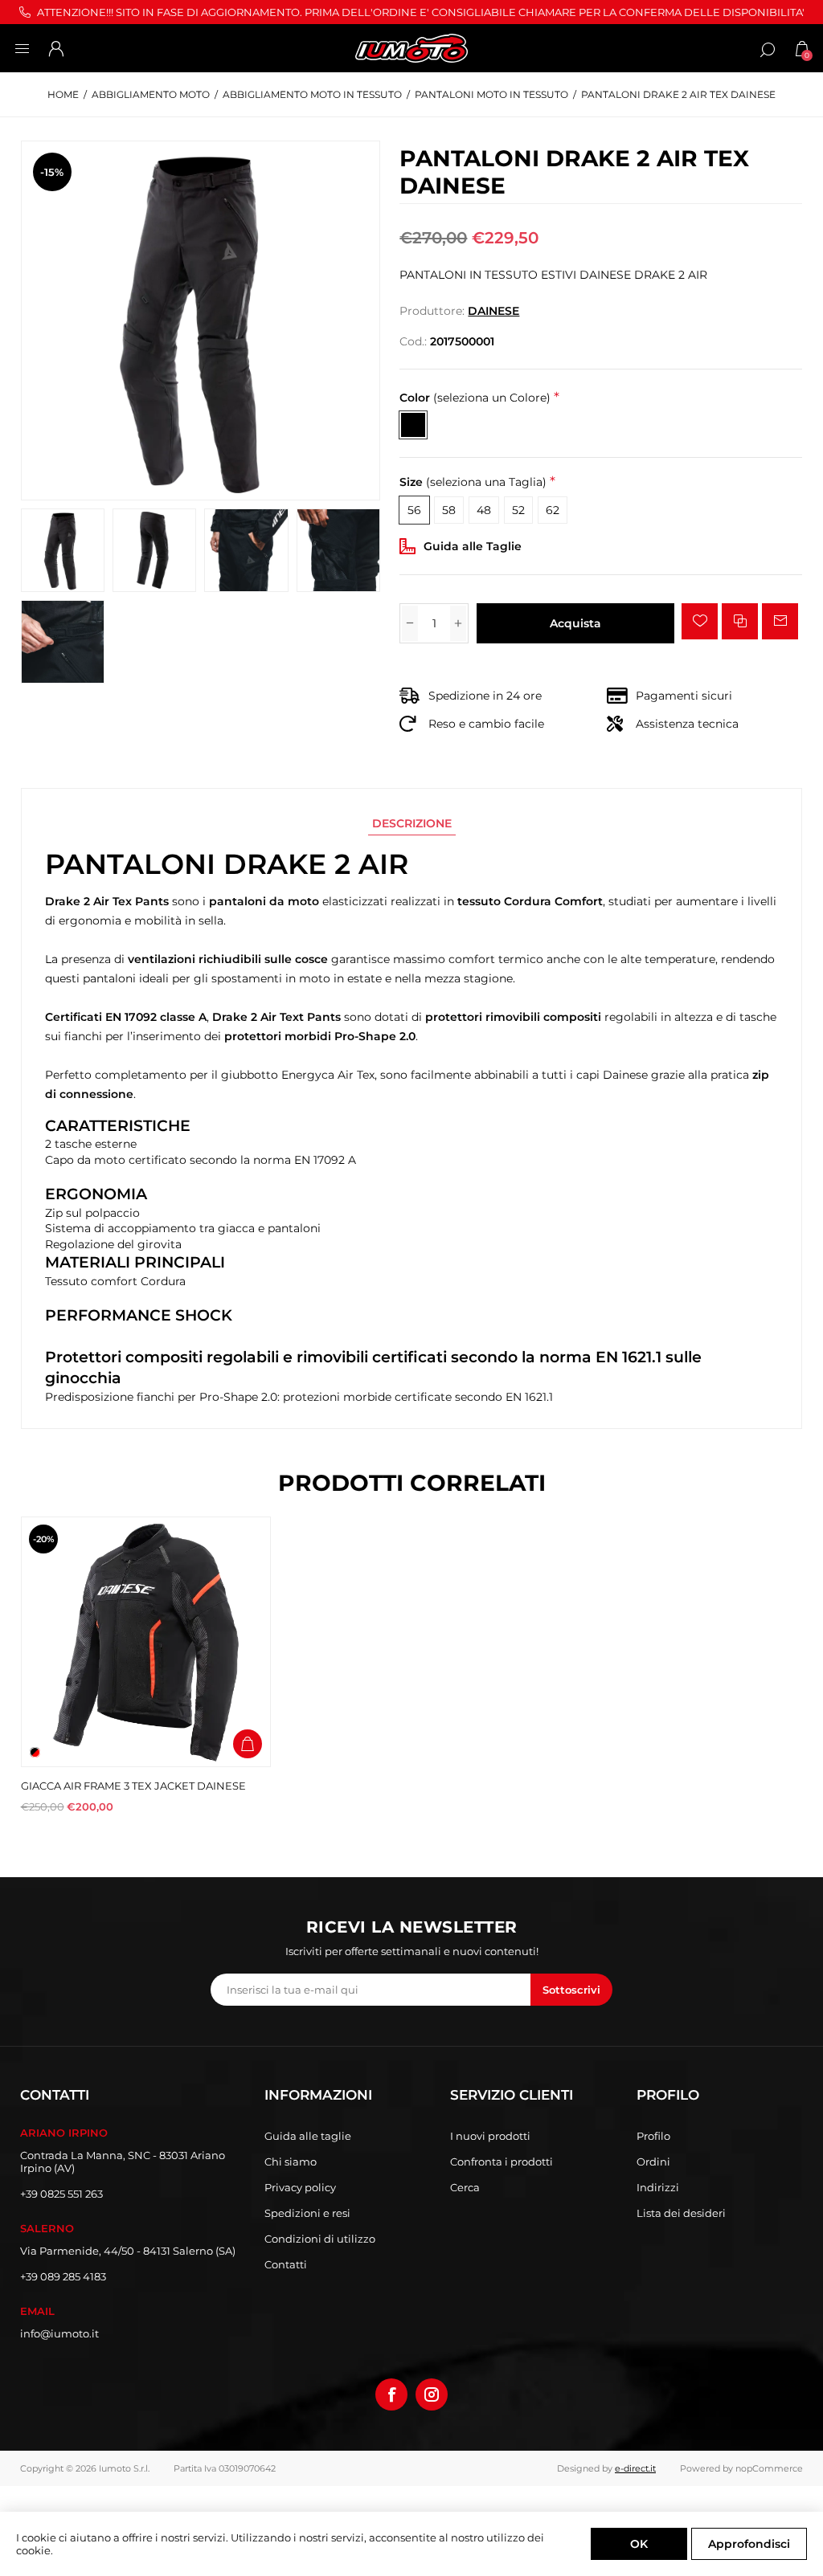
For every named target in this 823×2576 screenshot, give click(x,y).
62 (553, 510)
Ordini (653, 2162)
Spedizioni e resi (307, 2213)
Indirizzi (658, 2187)
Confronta (740, 621)
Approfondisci (749, 2544)
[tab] (412, 823)
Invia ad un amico (780, 621)
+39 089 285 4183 (63, 2276)
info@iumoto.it (59, 2333)
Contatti (286, 2264)
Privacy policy (300, 2187)
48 (484, 510)
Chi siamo (291, 2162)
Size (473, 483)
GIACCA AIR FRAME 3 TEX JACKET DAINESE (133, 1786)
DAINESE (493, 311)
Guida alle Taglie (473, 546)
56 (414, 510)
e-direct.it (635, 2468)
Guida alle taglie (308, 2136)
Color (475, 398)
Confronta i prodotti (502, 2162)
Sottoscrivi (571, 1990)
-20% (43, 1539)
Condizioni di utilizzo (320, 2239)
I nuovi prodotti (490, 2136)
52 (518, 510)
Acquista (575, 623)
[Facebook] (391, 2394)
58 (449, 510)
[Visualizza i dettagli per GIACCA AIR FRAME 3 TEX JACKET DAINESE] (146, 1641)
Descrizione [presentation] (412, 823)
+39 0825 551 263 (61, 2194)
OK (639, 2544)
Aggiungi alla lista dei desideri (700, 621)
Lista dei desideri (681, 2213)
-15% (52, 172)
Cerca (465, 2187)
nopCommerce (769, 2468)
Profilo (653, 2136)
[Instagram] (432, 2394)
